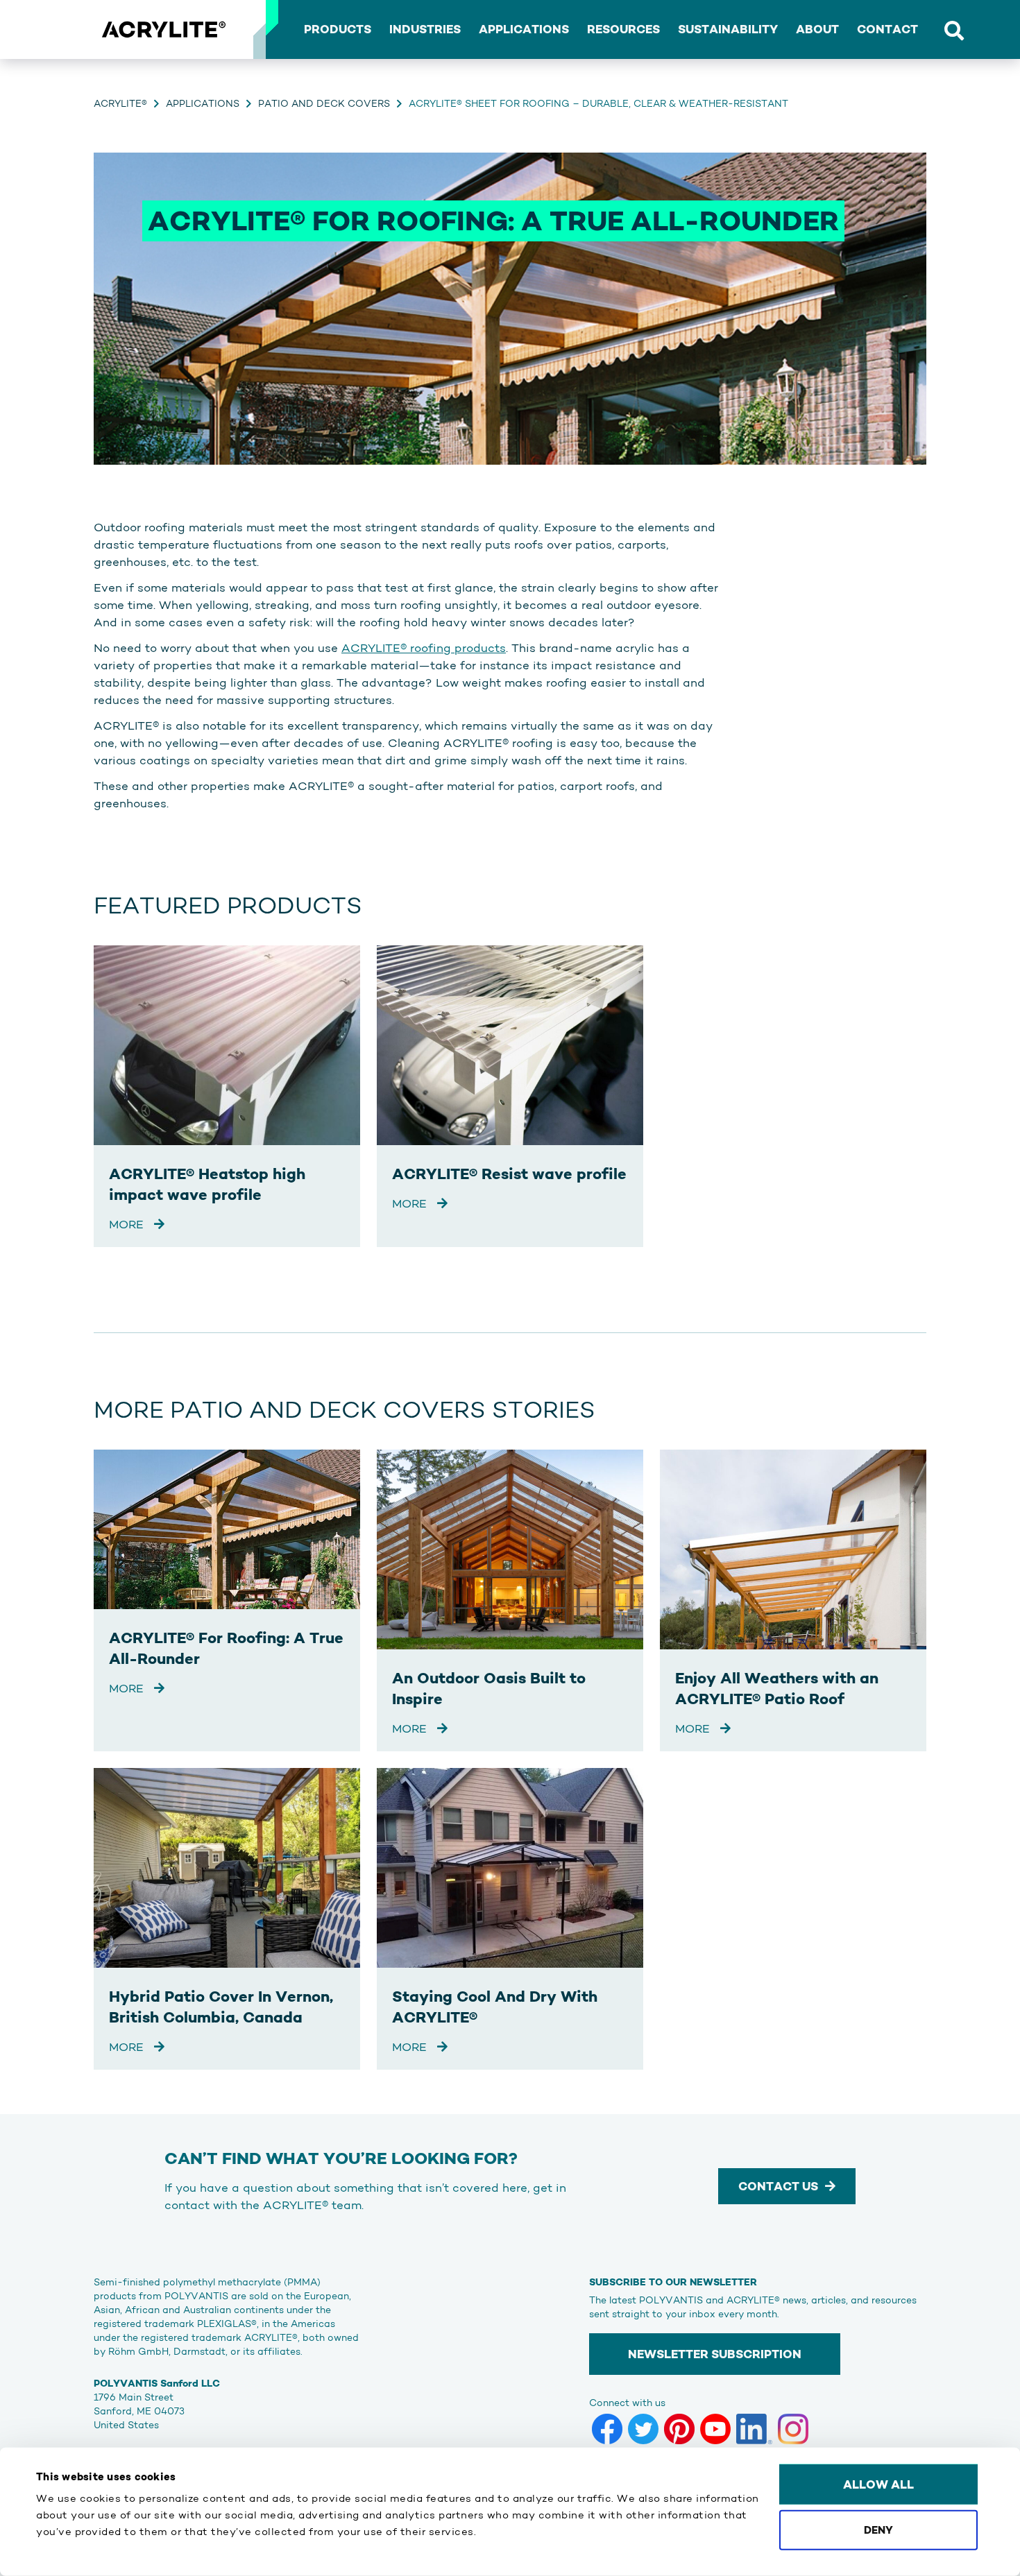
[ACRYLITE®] (163, 30)
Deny (878, 2529)
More (128, 1224)
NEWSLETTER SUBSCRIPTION (715, 2354)
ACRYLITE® (120, 103)
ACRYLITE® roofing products (424, 648)
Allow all (878, 2484)
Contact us (778, 2186)
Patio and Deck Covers (324, 103)
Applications (203, 103)
